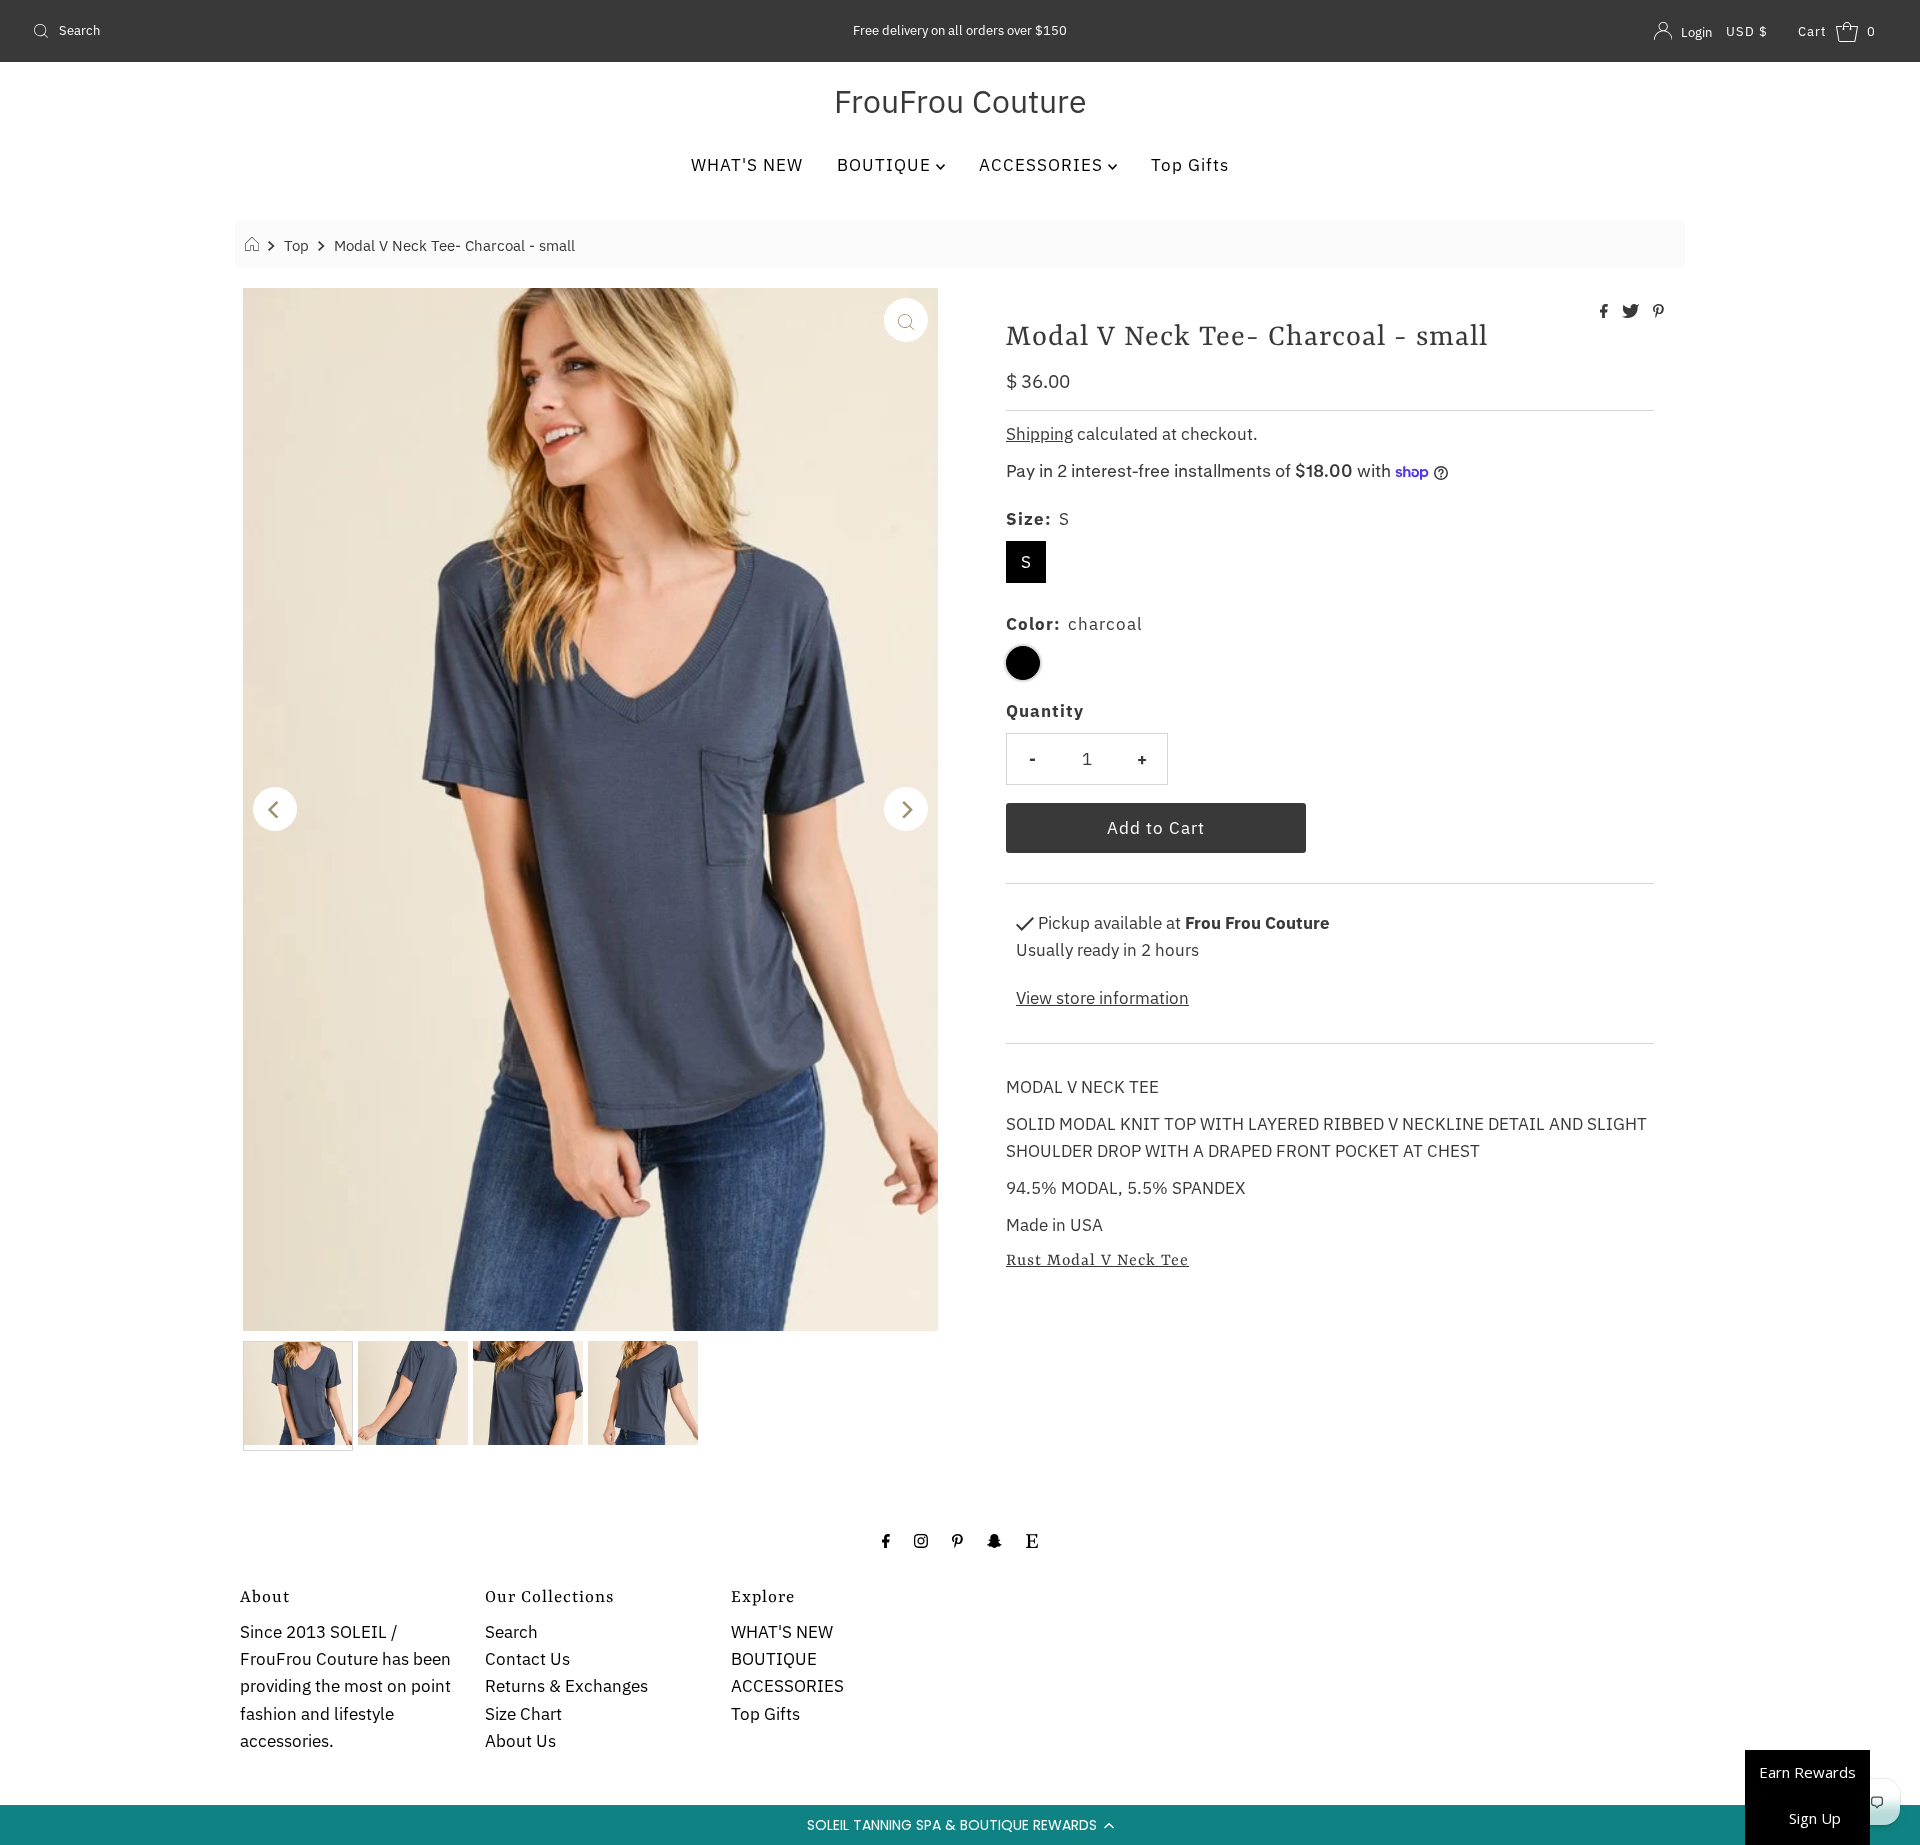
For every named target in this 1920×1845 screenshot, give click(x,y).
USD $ (1747, 31)
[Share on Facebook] (1606, 312)
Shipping (1039, 434)
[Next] (906, 809)
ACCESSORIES (1043, 165)
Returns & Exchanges (566, 1686)
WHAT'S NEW (747, 165)
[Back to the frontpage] (254, 245)
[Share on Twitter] (1632, 312)
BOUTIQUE (886, 165)
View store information (1102, 998)
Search (511, 1632)
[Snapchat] (994, 1539)
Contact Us (527, 1659)
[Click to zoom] (906, 320)
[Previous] (275, 809)
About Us (520, 1741)
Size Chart (523, 1714)
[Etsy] (1032, 1539)
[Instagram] (921, 1539)
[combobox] (330, 31)
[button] (960, 1825)
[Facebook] (886, 1539)
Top (296, 245)
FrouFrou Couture (960, 101)
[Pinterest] (957, 1539)
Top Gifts (1190, 165)
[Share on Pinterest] (1658, 312)
